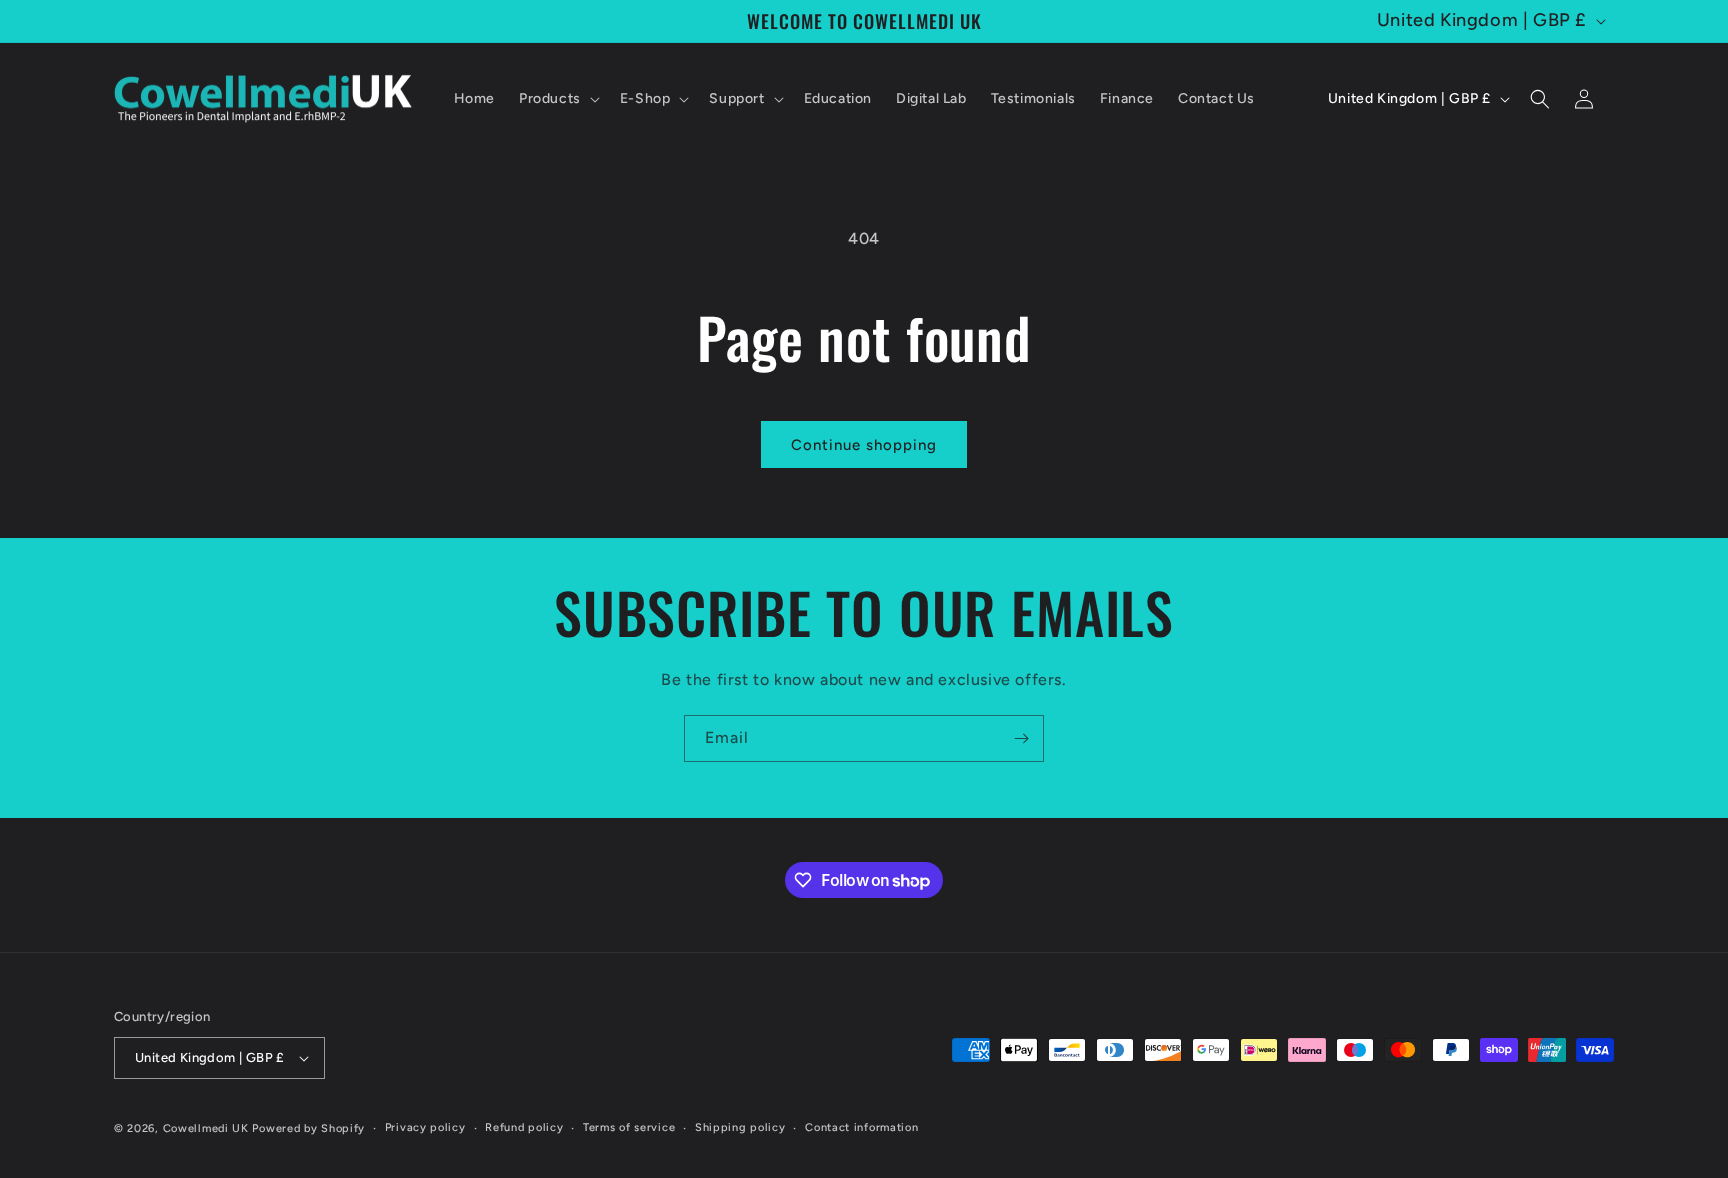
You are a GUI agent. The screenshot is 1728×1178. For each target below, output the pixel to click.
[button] (557, 99)
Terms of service (629, 1127)
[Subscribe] (1021, 738)
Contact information (861, 1127)
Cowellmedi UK (206, 1128)
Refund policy (524, 1127)
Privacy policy (425, 1127)
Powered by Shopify (308, 1128)
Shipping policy (740, 1127)
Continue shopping (864, 445)
